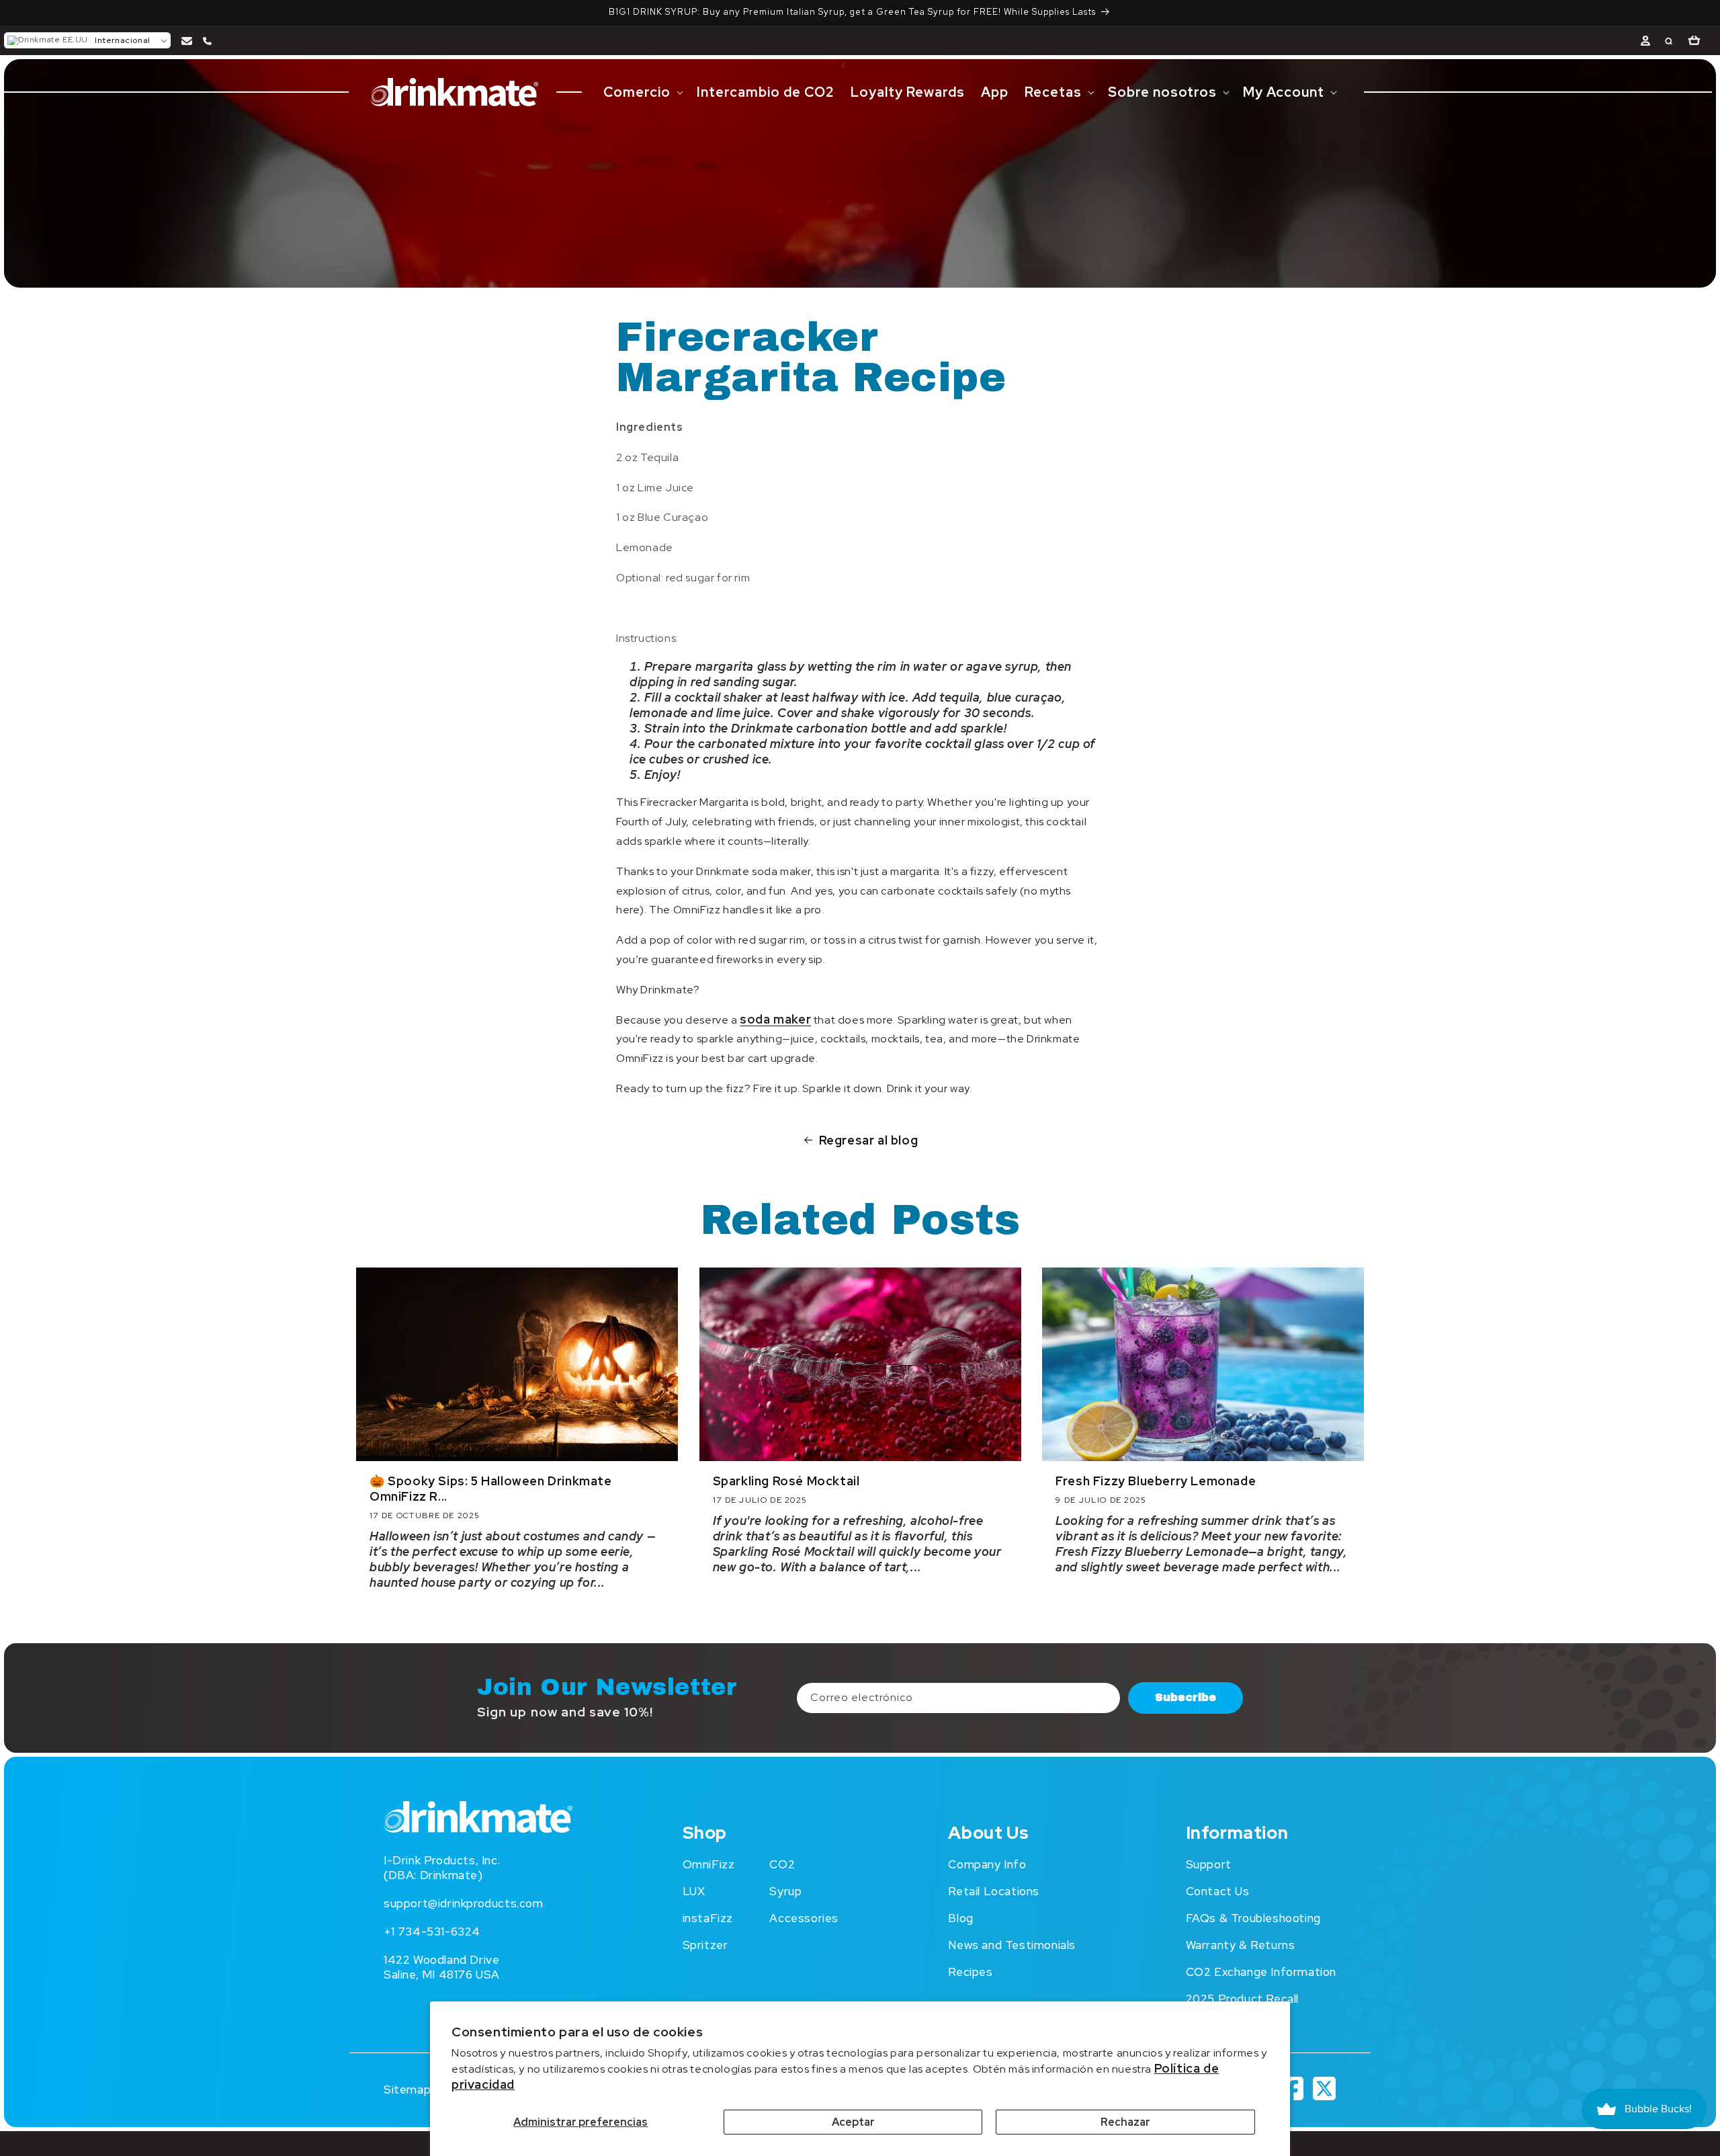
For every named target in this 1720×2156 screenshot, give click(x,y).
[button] (87, 40)
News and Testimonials (1012, 1945)
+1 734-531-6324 (432, 1932)
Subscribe (1186, 1697)
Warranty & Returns (1241, 1945)
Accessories (804, 1918)
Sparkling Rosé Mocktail (786, 1481)
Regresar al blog (869, 1140)
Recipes (970, 1972)
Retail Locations (994, 1891)
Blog (960, 1918)
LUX (694, 1891)
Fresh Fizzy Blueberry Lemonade (1156, 1481)
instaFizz (708, 1918)
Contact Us (1218, 1891)
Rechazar (1125, 2122)
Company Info (987, 1864)
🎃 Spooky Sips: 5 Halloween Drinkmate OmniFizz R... (491, 1489)
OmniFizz (709, 1864)
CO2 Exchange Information (1261, 1972)
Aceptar (853, 2122)
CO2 (782, 1864)
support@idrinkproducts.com (464, 1903)
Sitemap (407, 2089)
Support (1209, 1864)
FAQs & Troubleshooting (1253, 1918)
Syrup (785, 1891)
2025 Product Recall (1242, 1999)
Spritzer (705, 1945)
